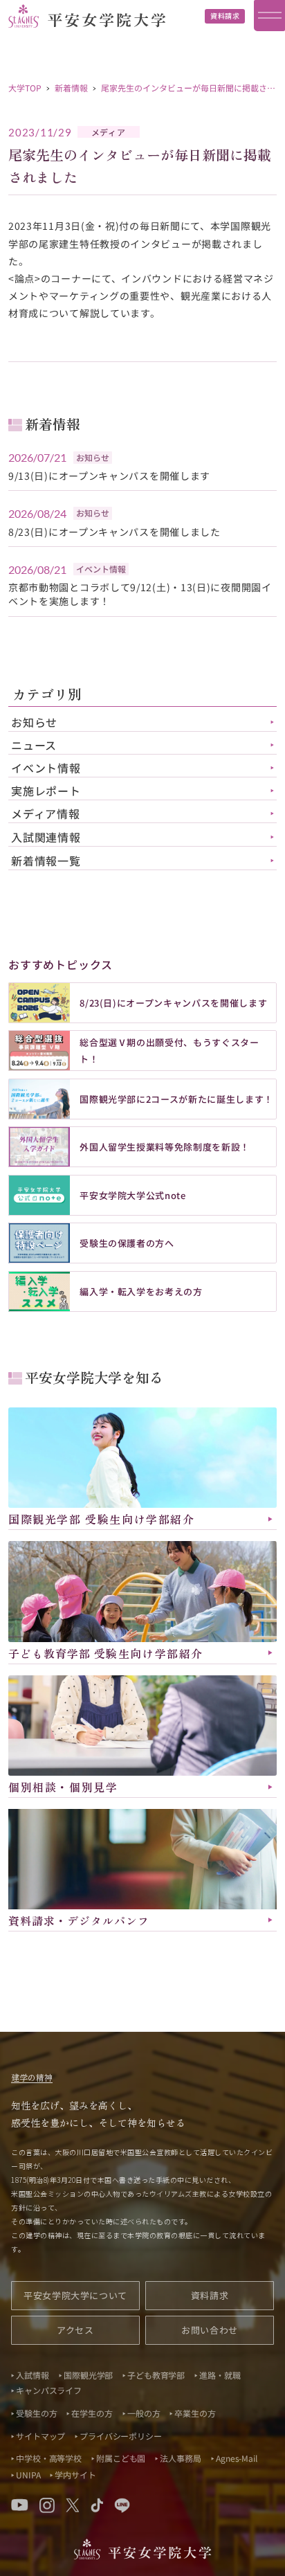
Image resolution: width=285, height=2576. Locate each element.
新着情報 (71, 88)
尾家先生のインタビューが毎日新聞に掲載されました (188, 92)
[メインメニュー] (269, 16)
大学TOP (25, 88)
